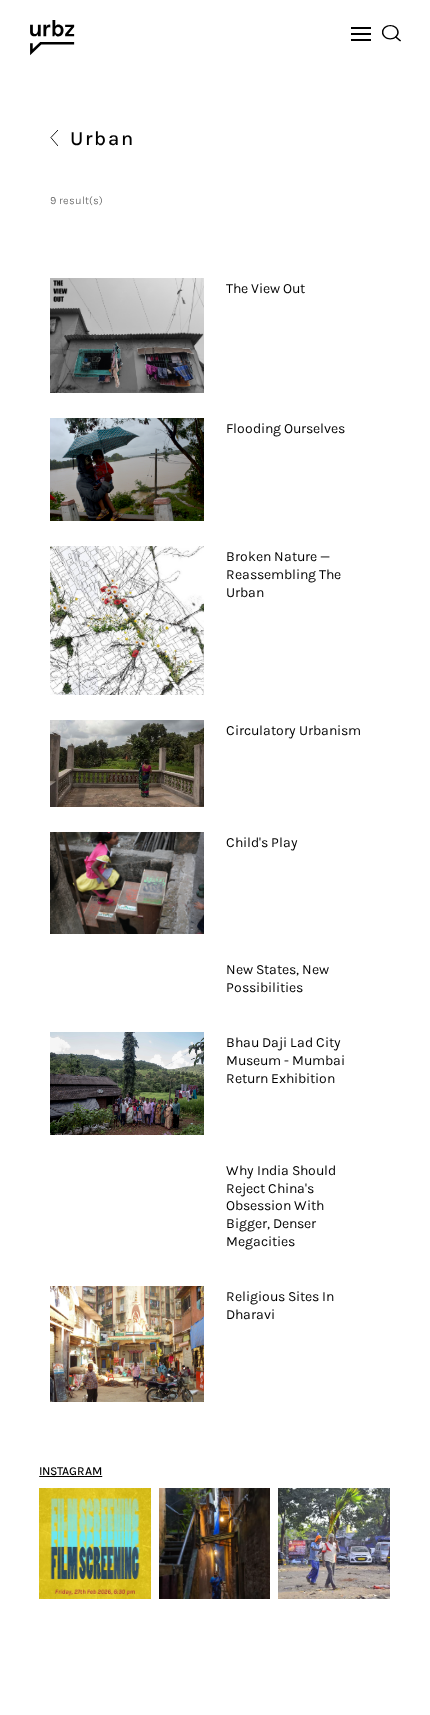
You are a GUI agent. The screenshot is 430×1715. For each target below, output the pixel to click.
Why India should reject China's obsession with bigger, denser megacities (281, 1206)
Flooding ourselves (285, 428)
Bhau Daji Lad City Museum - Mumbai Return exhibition (285, 1060)
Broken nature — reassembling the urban (283, 574)
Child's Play (262, 842)
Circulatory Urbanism (293, 730)
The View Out (265, 288)
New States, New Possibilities (277, 978)
